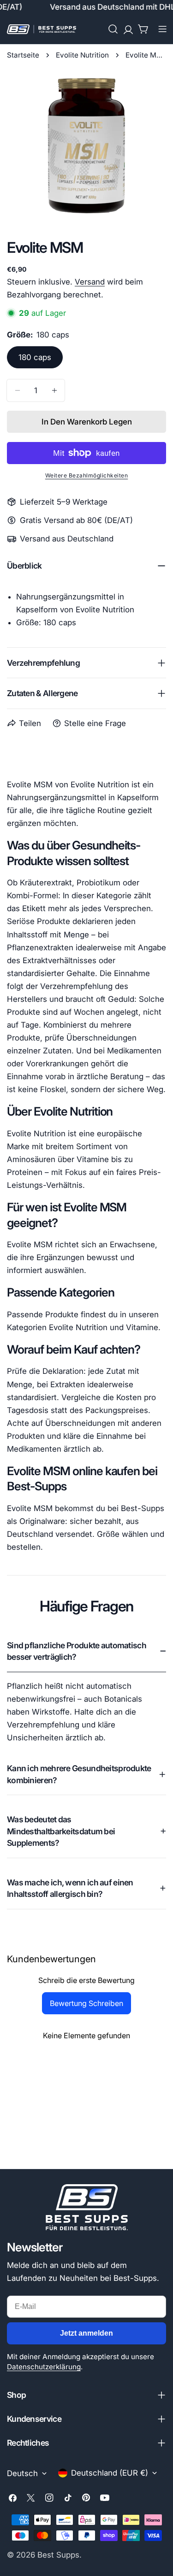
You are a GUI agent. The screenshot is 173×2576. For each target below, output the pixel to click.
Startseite (23, 55)
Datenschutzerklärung (44, 2367)
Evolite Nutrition (82, 55)
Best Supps (58, 2555)
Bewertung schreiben (86, 2003)
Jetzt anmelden (86, 2333)
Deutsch (22, 2473)
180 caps (35, 357)
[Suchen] (113, 29)
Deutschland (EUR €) (110, 2473)
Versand (90, 282)
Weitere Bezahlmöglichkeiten (87, 475)
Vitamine (142, 1327)
